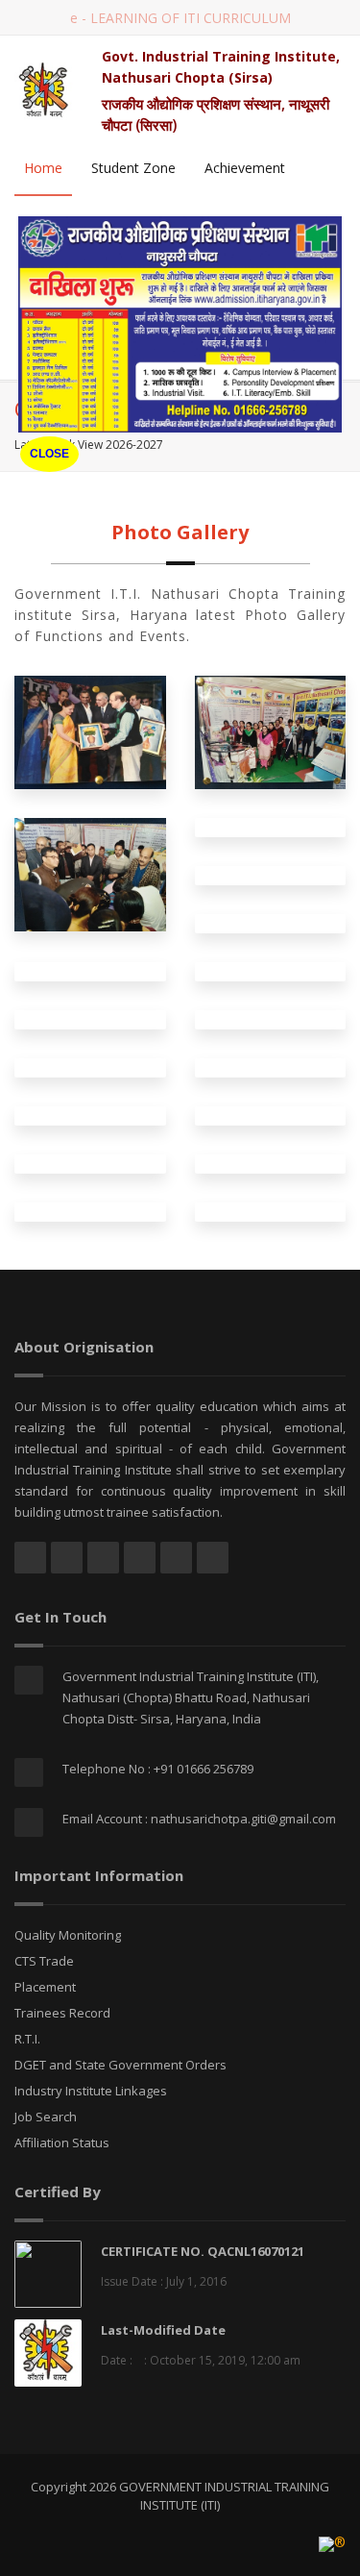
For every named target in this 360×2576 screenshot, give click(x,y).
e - (180, 18)
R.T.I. (27, 2039)
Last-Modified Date (163, 2330)
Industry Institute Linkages (91, 2091)
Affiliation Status (62, 2143)
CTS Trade (44, 1961)
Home (43, 168)
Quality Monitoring (68, 1935)
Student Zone (133, 168)
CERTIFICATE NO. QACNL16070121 (203, 2251)
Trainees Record (62, 2013)
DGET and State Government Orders (120, 2065)
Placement (45, 1987)
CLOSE (49, 454)
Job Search (46, 2117)
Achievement (245, 168)
